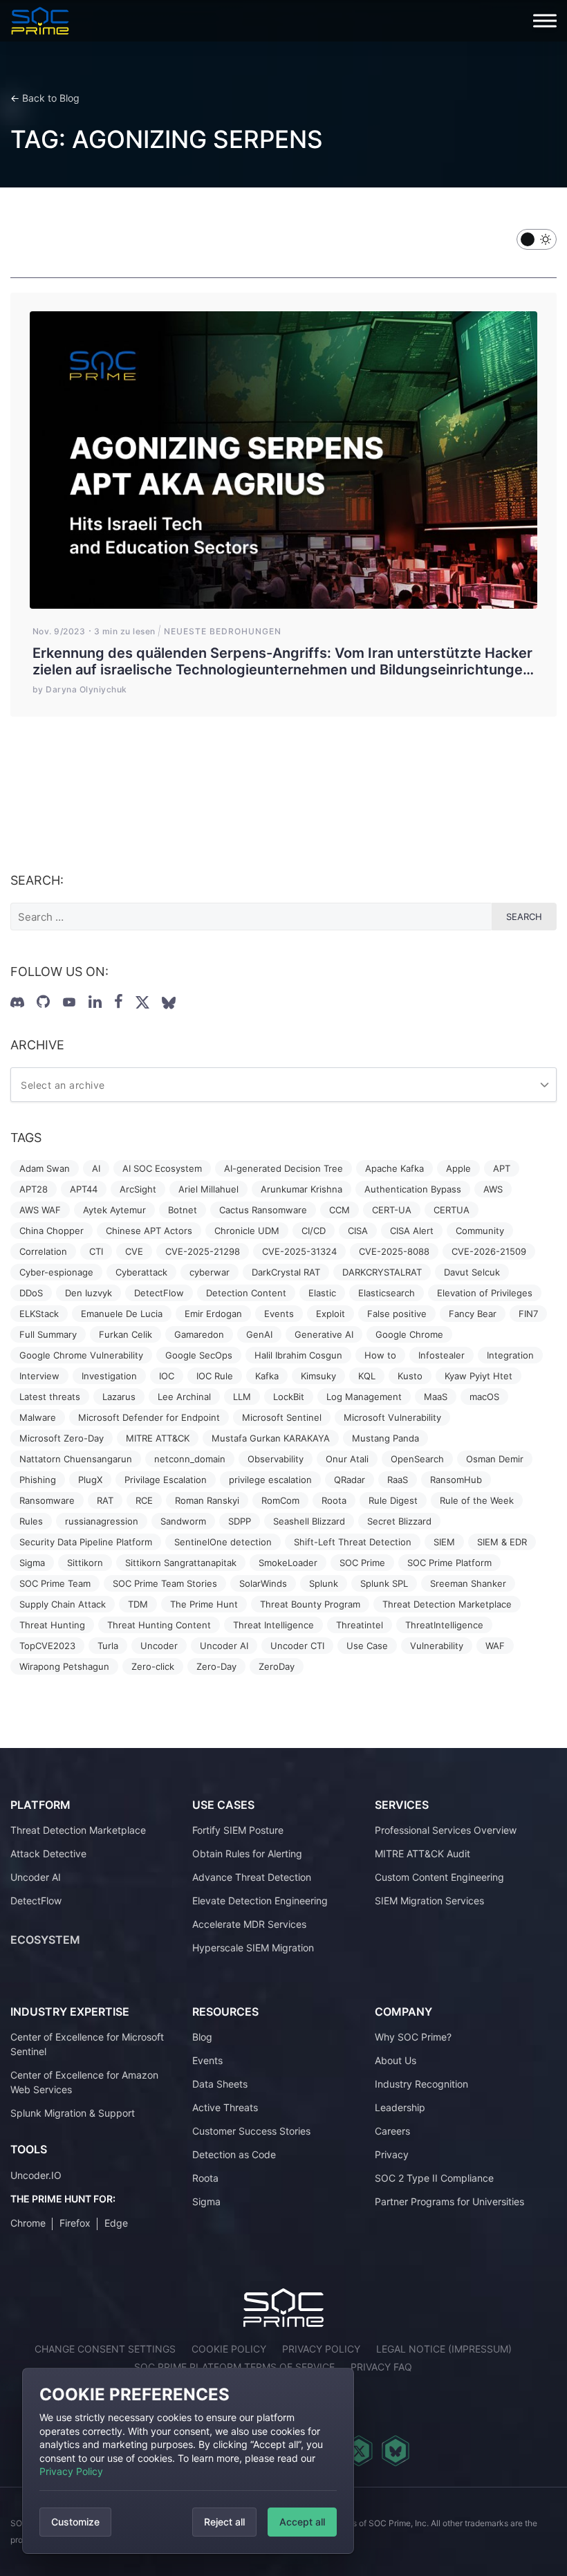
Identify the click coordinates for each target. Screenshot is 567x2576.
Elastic (322, 1293)
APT (502, 1168)
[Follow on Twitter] (142, 1002)
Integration (510, 1355)
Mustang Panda (385, 1438)
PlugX (90, 1480)
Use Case (367, 1646)
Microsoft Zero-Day (62, 1438)
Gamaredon (199, 1334)
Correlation (43, 1251)
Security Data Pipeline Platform (86, 1542)
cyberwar (210, 1272)
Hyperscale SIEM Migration (253, 1948)
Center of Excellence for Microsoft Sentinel (87, 2044)
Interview (39, 1376)
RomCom (280, 1500)
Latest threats (50, 1397)
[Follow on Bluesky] (396, 2451)
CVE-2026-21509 (489, 1251)
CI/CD (314, 1231)
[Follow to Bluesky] (169, 1003)
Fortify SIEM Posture (238, 1830)
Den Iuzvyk (89, 1293)
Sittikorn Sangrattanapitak (181, 1563)
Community (480, 1231)
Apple (458, 1168)
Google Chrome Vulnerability (81, 1355)
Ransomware (47, 1500)
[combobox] (283, 1085)
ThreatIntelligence (444, 1625)
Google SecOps (199, 1355)
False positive (397, 1314)
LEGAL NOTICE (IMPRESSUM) (444, 2349)
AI (96, 1168)
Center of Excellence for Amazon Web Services (84, 2082)
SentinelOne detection (223, 1542)
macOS (484, 1397)
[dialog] (188, 2461)
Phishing (38, 1480)
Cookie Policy (229, 2349)
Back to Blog (51, 98)
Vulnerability (437, 1646)
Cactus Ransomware (263, 1210)
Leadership (400, 2107)
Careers (392, 2131)
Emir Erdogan (213, 1314)
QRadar (350, 1480)
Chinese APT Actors (149, 1231)
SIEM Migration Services (429, 1901)
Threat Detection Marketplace (447, 1604)
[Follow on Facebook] (119, 1002)
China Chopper (52, 1231)
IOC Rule (215, 1376)
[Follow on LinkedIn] (95, 1002)
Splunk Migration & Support (73, 2113)
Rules (31, 1521)
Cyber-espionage (56, 1272)
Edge (116, 2223)
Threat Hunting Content (159, 1625)
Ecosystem (45, 1940)
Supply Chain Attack (63, 1604)
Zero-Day (216, 1666)
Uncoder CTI (297, 1646)
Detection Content (246, 1293)
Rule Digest (393, 1500)
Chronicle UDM (247, 1231)
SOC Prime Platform (449, 1563)
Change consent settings (105, 2349)
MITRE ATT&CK (158, 1438)
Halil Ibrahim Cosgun (298, 1355)
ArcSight (138, 1189)
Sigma (32, 1563)
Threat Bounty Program (310, 1604)
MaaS (436, 1397)
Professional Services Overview (446, 1830)
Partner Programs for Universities (449, 2201)
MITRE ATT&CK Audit (422, 1853)
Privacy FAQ (381, 2367)
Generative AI (324, 1334)
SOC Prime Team (55, 1583)
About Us (396, 2060)
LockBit (289, 1397)
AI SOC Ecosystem (162, 1168)
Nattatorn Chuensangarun (76, 1459)
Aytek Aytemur (114, 1210)
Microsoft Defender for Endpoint (149, 1417)
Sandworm (183, 1521)
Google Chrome (409, 1334)
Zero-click (153, 1666)
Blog (202, 2037)
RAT (105, 1500)
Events (279, 1314)
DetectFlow (159, 1293)
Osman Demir (495, 1459)
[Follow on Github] (43, 1002)
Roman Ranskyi (207, 1500)
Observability (276, 1459)
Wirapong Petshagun (64, 1666)
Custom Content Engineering (439, 1877)
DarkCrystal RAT (286, 1272)
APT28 (34, 1189)
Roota (334, 1500)
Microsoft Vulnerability (392, 1417)
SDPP (240, 1521)
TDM (138, 1604)
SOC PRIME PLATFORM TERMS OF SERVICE (234, 2367)
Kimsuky (318, 1376)
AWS (493, 1189)
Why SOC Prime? (413, 2037)
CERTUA (452, 1210)
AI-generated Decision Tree (283, 1168)
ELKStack (39, 1314)
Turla (108, 1646)
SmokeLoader (288, 1563)
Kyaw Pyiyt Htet (478, 1376)
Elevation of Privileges (485, 1293)
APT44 (84, 1189)
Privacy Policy (71, 2471)
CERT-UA (392, 1210)
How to (380, 1355)
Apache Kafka (394, 1168)
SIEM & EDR (502, 1542)
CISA (358, 1231)
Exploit (331, 1314)
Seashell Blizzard (309, 1521)
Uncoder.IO (36, 2175)
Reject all (224, 2522)
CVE (134, 1251)
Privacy (392, 2154)
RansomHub (456, 1480)
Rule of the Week (477, 1500)
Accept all (302, 2522)
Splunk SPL (384, 1583)
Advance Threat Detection (252, 1877)
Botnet (183, 1210)
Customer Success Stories (251, 2131)
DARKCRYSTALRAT (382, 1272)
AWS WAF (40, 1210)
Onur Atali (347, 1459)
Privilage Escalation (166, 1480)
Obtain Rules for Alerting (247, 1853)
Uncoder (159, 1646)
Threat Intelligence (273, 1625)
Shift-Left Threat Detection (353, 1542)
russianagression (102, 1521)
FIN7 (528, 1314)
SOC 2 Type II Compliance (434, 2178)
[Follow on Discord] (17, 1002)
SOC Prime (362, 1563)
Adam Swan (45, 1168)
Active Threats (225, 2107)
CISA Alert (412, 1231)
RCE (144, 1500)
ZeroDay (277, 1666)
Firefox (75, 2223)
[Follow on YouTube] (69, 1002)
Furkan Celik (126, 1334)
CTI (96, 1251)
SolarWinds (263, 1583)
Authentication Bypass (413, 1189)
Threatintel (360, 1625)
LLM (242, 1397)
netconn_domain (190, 1459)
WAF (495, 1646)
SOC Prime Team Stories (165, 1583)
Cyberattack (141, 1272)
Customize (75, 2522)
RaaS (398, 1480)
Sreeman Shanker (468, 1583)
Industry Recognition (421, 2084)
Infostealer (441, 1355)
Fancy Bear (473, 1314)
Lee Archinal (184, 1397)
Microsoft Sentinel (282, 1417)
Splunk (324, 1583)
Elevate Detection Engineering (260, 1901)
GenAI (259, 1334)
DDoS (31, 1293)
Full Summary (48, 1334)
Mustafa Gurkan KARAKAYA (271, 1438)
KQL (367, 1376)
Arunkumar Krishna (301, 1189)
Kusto (410, 1376)
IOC (167, 1376)
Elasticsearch (387, 1293)
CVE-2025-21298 (203, 1251)
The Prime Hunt (204, 1604)
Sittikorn (85, 1563)
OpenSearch (417, 1459)
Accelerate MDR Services (249, 1924)
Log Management (364, 1397)
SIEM (444, 1542)
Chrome (28, 2223)
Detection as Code (234, 2154)
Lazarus (119, 1397)
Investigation (109, 1376)
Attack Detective (48, 1853)
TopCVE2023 (47, 1646)
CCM (340, 1210)
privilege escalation (270, 1480)
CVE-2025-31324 (299, 1251)
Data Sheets (220, 2084)
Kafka (267, 1376)
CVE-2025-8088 (394, 1251)
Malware (38, 1417)
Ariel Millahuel (208, 1189)
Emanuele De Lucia (122, 1314)
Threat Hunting (52, 1625)
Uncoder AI (224, 1646)
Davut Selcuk (472, 1272)
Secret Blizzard (399, 1521)
